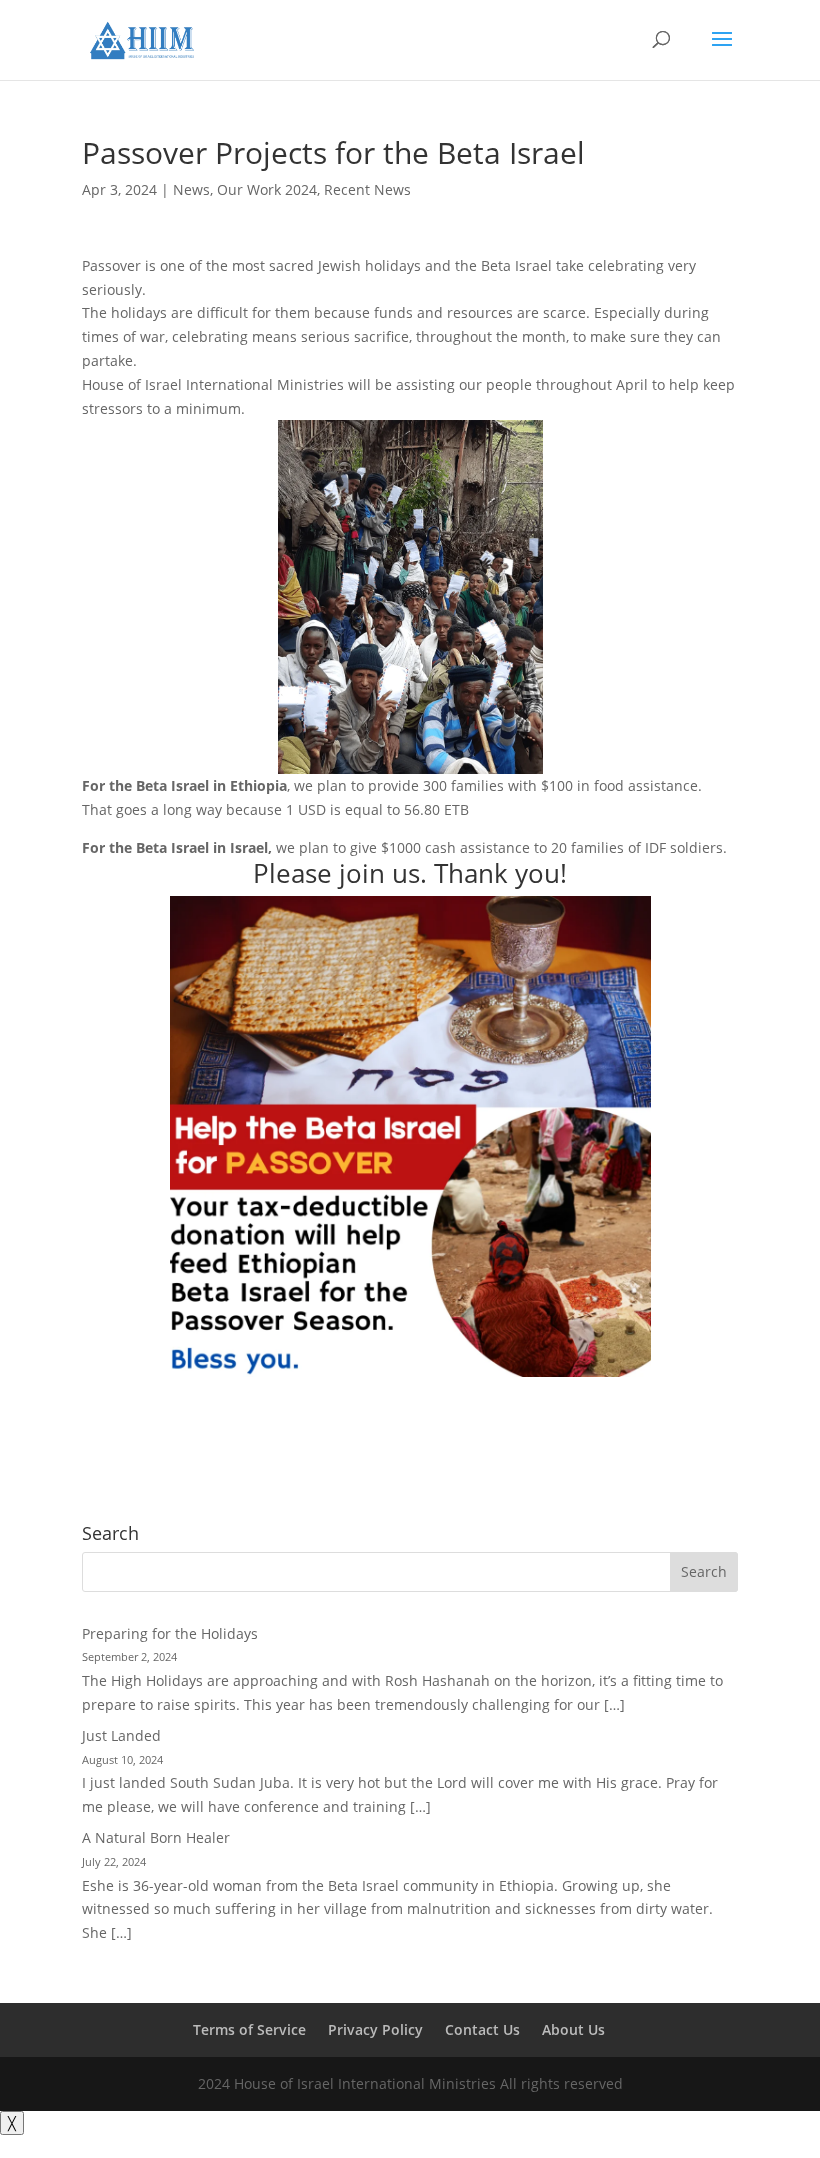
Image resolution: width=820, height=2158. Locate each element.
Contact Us (482, 2029)
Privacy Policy (375, 2029)
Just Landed (121, 1735)
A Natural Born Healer (156, 1837)
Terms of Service (249, 2029)
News (191, 189)
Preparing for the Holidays (170, 1633)
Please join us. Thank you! (410, 873)
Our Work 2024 (267, 189)
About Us (573, 2029)
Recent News (367, 189)
